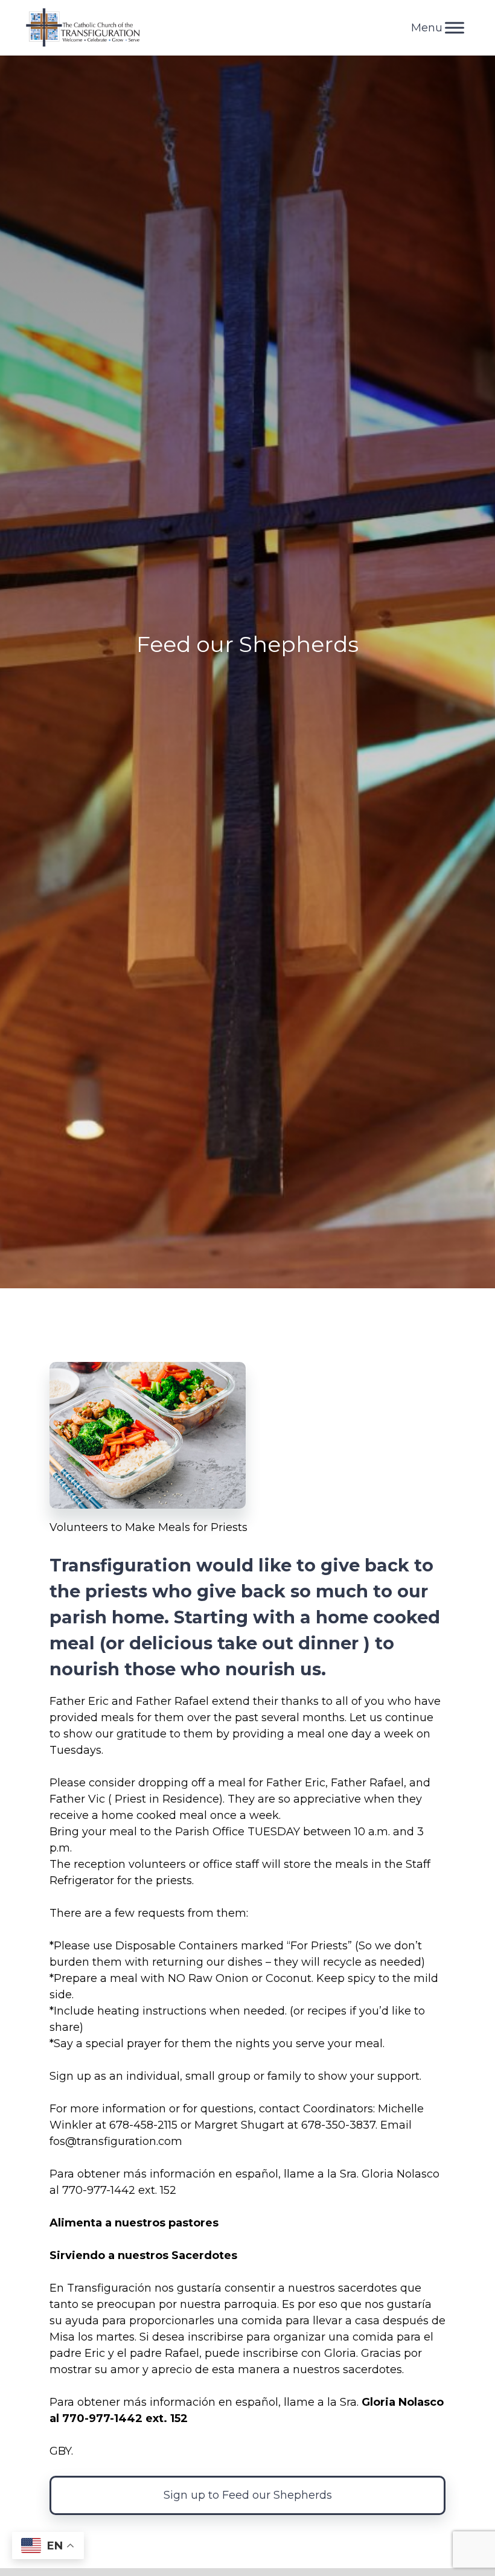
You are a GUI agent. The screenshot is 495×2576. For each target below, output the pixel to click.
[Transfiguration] (83, 28)
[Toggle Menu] (455, 27)
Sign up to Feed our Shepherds (248, 2495)
